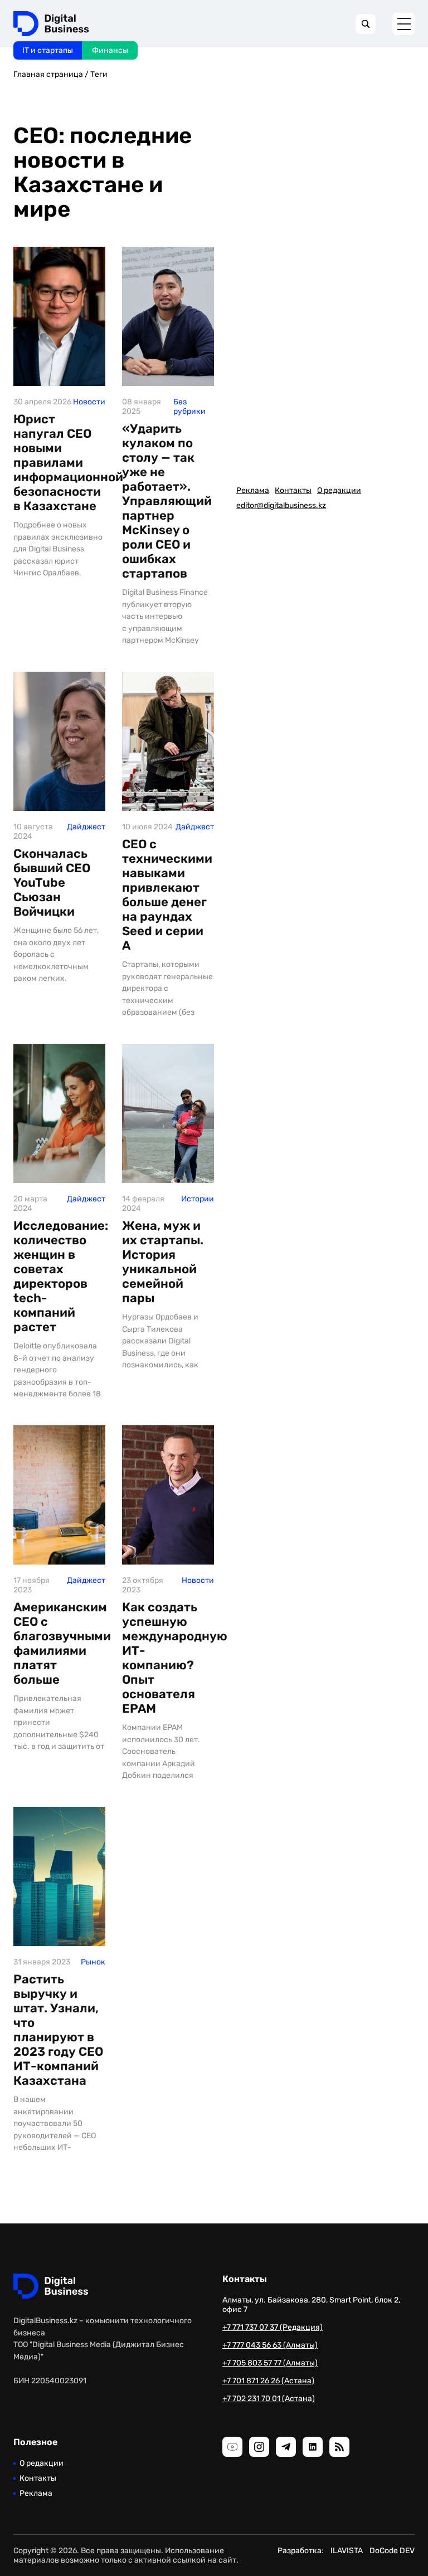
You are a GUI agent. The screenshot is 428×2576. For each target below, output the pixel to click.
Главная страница (48, 74)
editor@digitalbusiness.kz (281, 505)
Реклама (253, 490)
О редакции (339, 490)
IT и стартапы (48, 50)
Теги (99, 74)
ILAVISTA (347, 2551)
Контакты (293, 490)
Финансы (110, 50)
